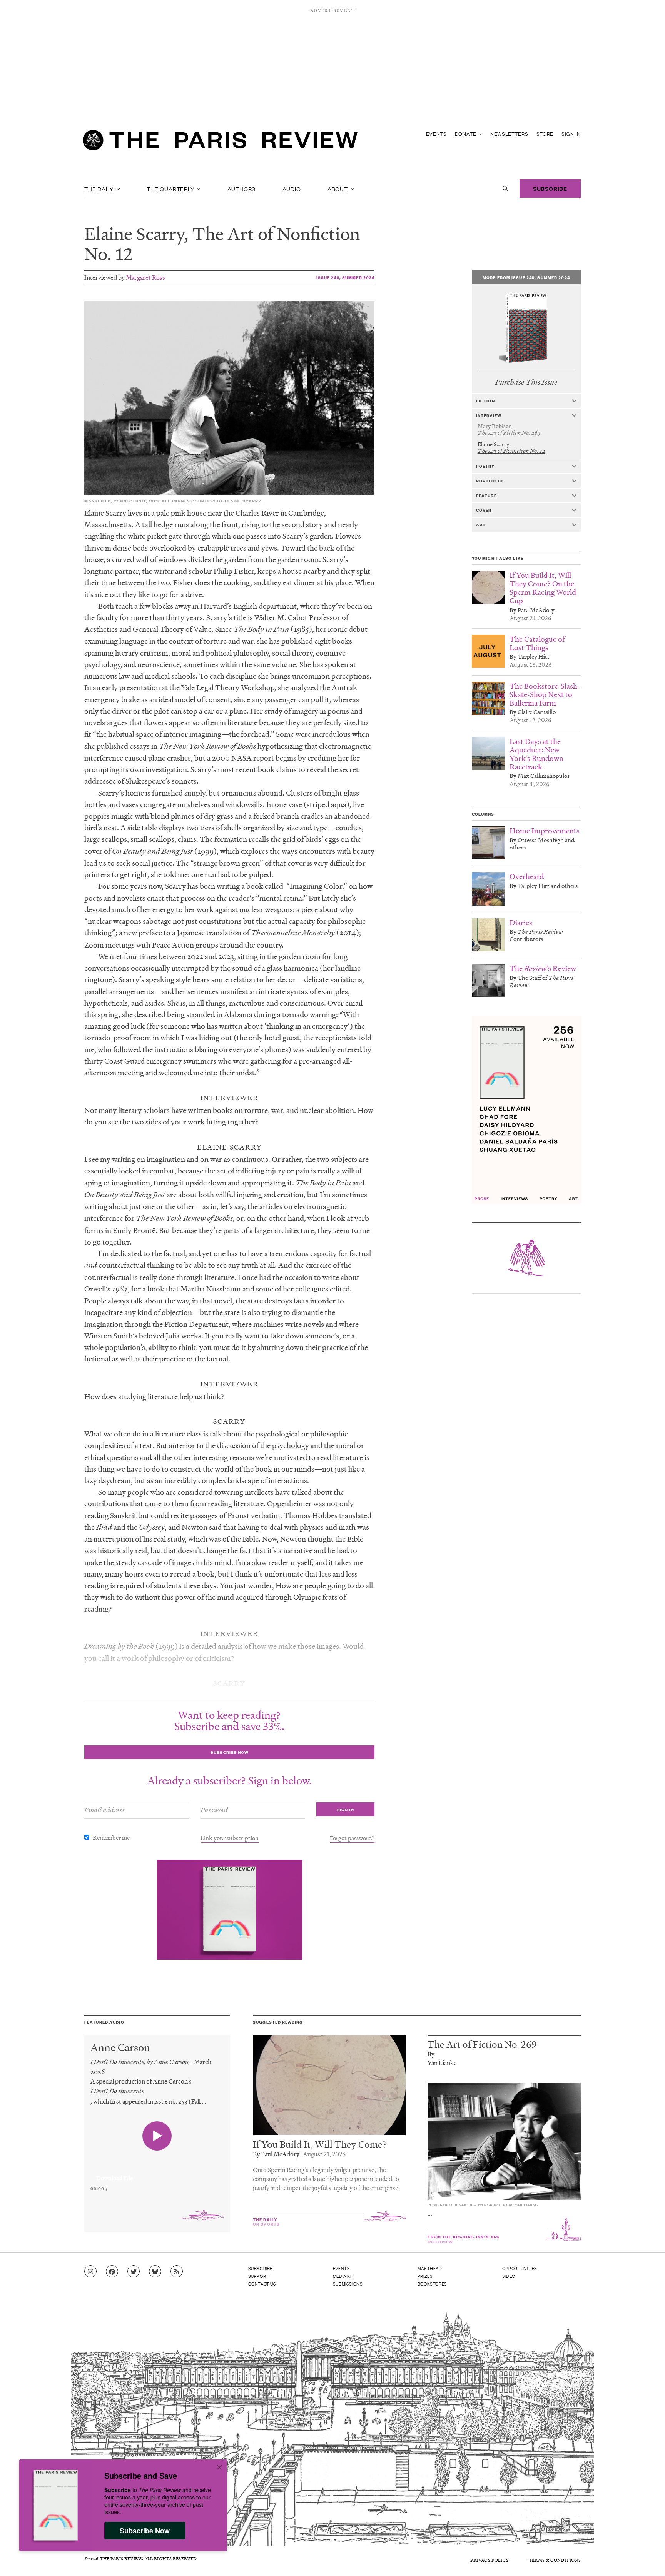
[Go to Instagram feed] (90, 2272)
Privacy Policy (490, 2560)
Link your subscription (230, 1838)
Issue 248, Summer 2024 (346, 277)
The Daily (100, 189)
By (431, 2054)
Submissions (348, 2284)
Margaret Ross (145, 277)
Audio (292, 189)
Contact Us (262, 2284)
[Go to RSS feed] (177, 2272)
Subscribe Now (145, 2531)
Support (259, 2276)
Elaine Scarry (134, 234)
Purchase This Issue (526, 382)
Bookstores (432, 2284)
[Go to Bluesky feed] (155, 2272)
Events (436, 134)
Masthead (430, 2268)
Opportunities (520, 2268)
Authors (242, 189)
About (338, 189)
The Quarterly (171, 189)
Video (509, 2276)
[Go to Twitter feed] (134, 2272)
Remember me (111, 1837)
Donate (466, 134)
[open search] (505, 189)
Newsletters (509, 134)
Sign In (571, 134)
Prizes (425, 2276)
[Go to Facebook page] (112, 2272)
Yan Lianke (442, 2063)
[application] (157, 2174)
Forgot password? (352, 1838)
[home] (220, 142)
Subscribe (550, 188)
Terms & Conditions (555, 2560)
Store (545, 134)
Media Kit (343, 2276)
